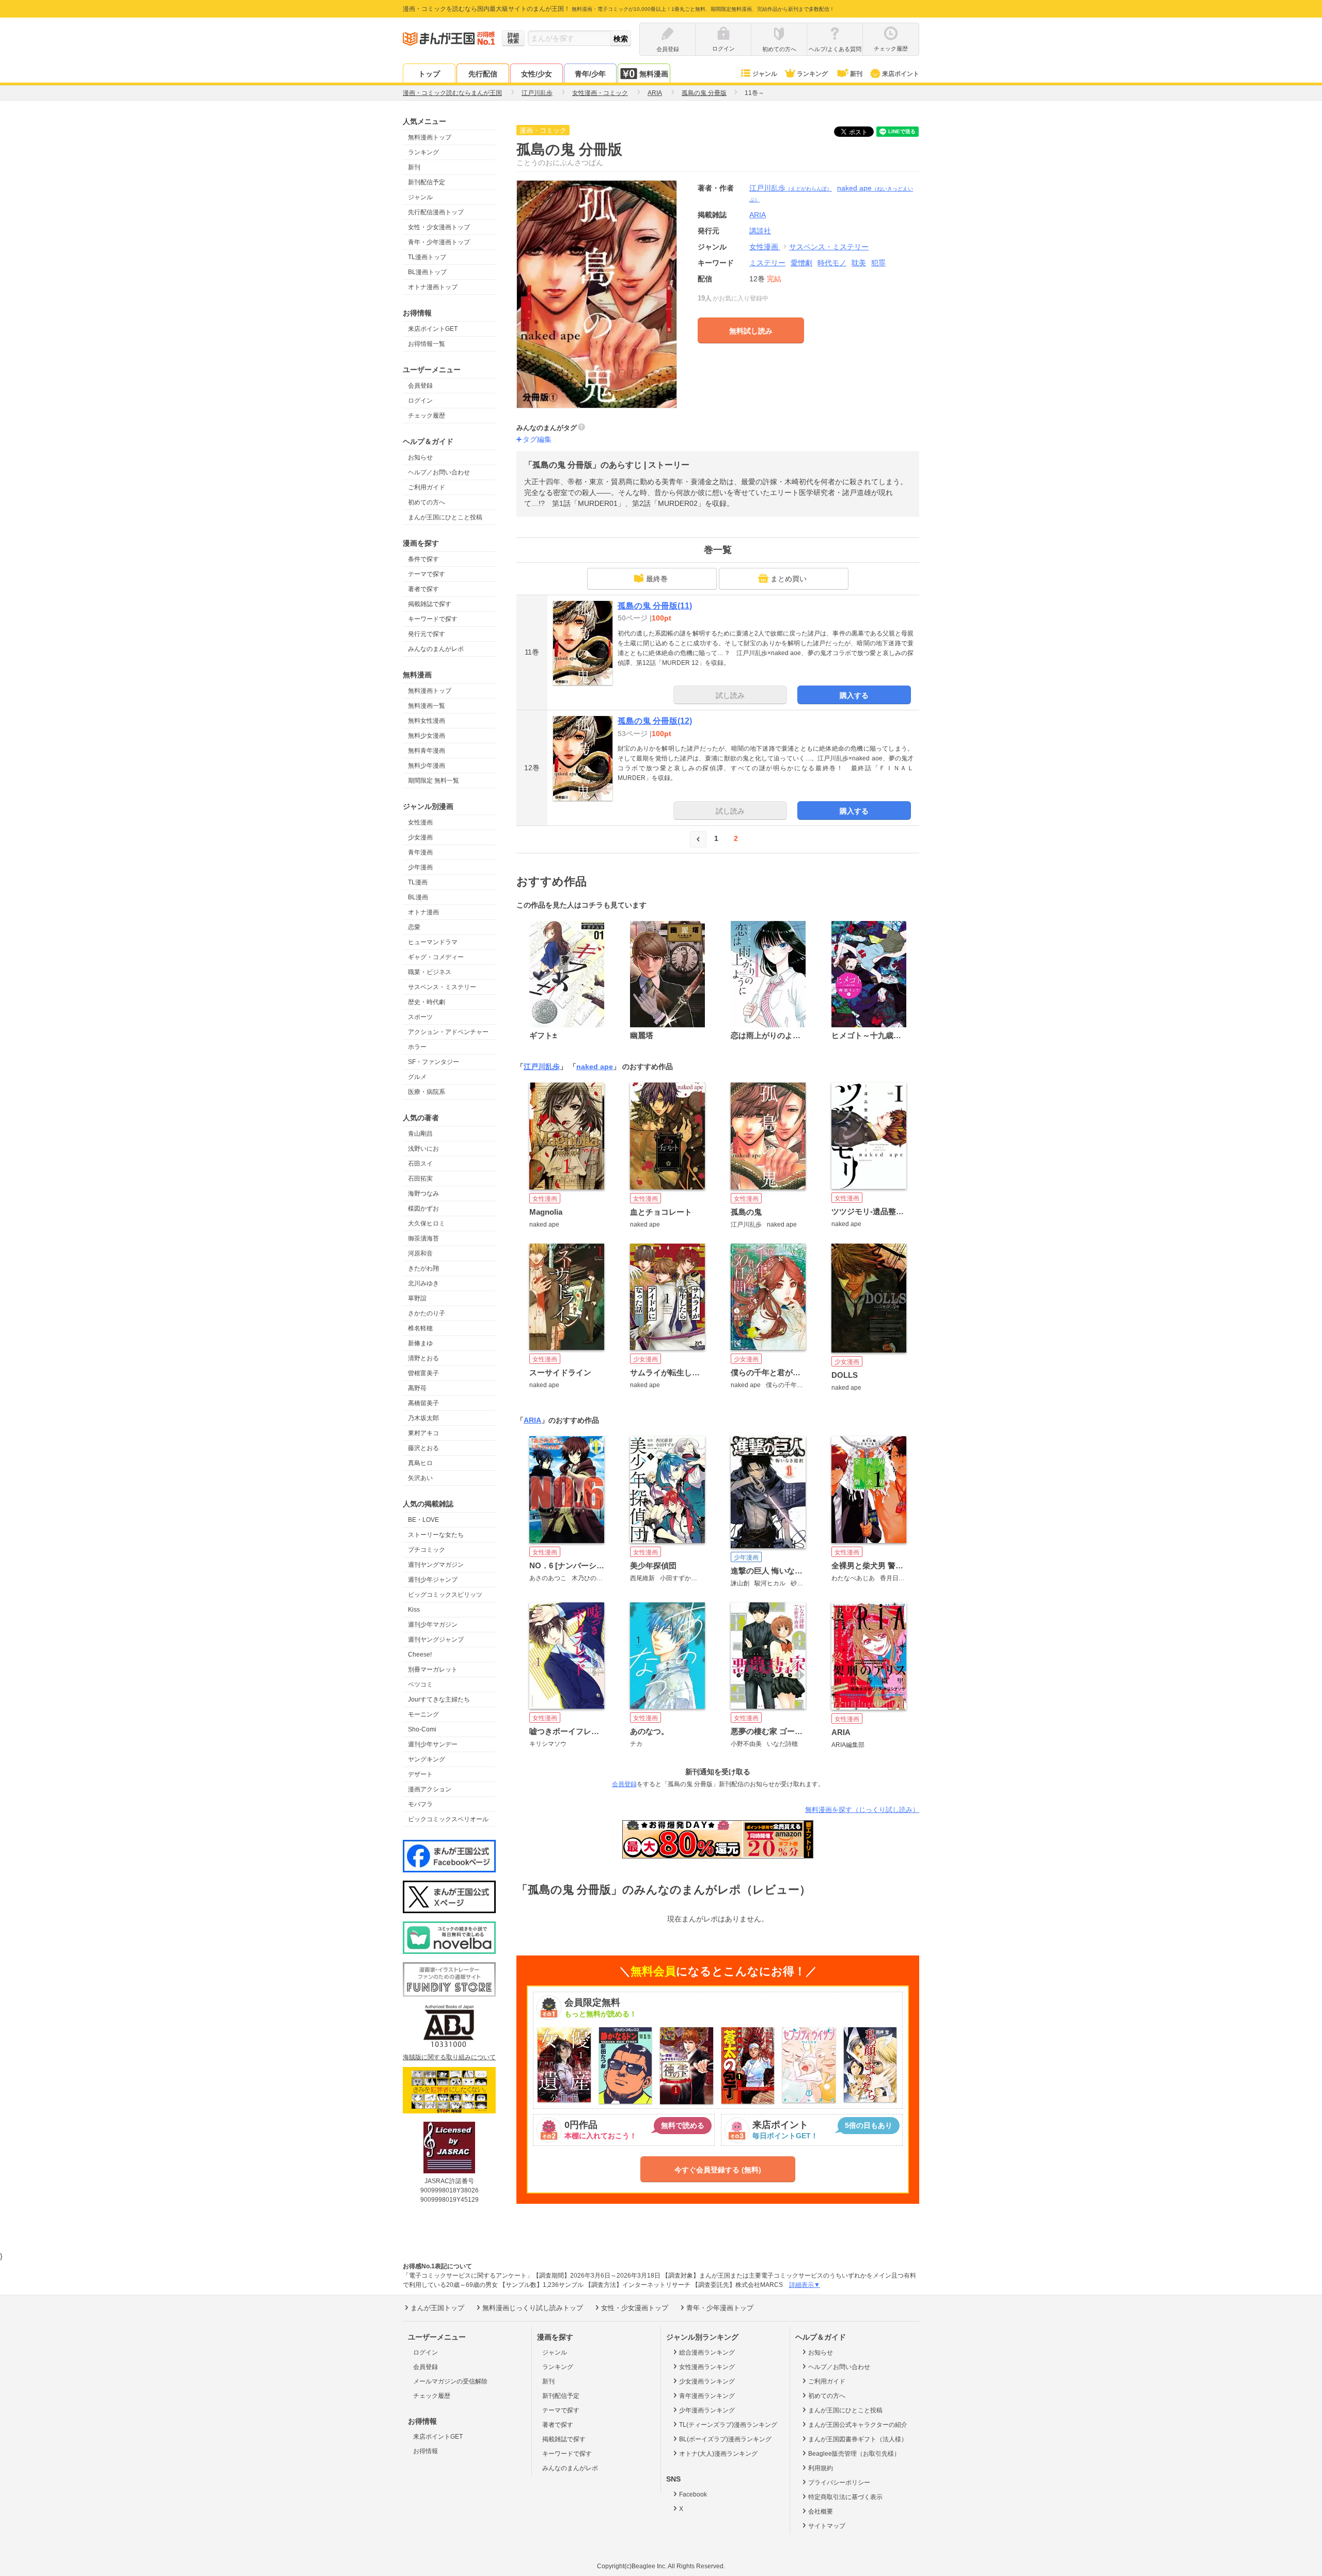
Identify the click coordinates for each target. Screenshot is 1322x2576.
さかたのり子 (427, 1313)
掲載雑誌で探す (430, 604)
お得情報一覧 (427, 344)
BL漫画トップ (427, 272)
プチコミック (427, 1550)
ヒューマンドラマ (433, 942)
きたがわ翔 (423, 1268)
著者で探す (423, 589)
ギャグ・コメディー (436, 957)
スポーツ (420, 1017)
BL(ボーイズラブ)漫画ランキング (725, 2439)
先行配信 (483, 74)
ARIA (532, 1420)
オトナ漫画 (423, 912)
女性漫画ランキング (707, 2367)
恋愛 (414, 927)
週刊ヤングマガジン (436, 1565)
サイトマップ (827, 2526)
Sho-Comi (422, 1729)
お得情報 (426, 2451)
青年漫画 (420, 852)
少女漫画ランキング (707, 2381)
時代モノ (832, 263)
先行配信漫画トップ (436, 212)
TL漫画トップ (427, 257)
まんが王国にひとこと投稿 (445, 517)
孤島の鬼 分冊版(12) (655, 721)
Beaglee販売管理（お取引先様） (854, 2454)
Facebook (693, 2494)
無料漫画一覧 (427, 706)
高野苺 (417, 1388)
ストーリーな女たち (436, 1535)
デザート (420, 1774)
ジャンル (765, 74)
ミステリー (767, 263)
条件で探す (423, 559)
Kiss (414, 1610)
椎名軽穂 (420, 1328)
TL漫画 (418, 882)
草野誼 (417, 1298)
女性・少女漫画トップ (439, 227)
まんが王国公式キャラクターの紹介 (858, 2425)
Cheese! (420, 1655)
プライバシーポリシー (839, 2483)
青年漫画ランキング (707, 2396)
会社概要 (821, 2511)
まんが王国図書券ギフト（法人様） (858, 2439)
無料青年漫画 (427, 751)
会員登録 (420, 386)
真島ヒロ (420, 1463)
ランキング (812, 74)
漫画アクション (430, 1789)
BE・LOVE (423, 1520)
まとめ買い (789, 579)
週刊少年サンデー (433, 1744)
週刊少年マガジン (433, 1625)
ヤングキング (427, 1759)
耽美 (859, 263)
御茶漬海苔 (423, 1238)
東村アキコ (423, 1433)
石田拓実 (420, 1179)
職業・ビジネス (430, 972)
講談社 (760, 231)
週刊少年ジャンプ (433, 1580)
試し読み (730, 695)
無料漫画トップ (430, 137)
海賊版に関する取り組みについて (449, 2057)
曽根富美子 (423, 1373)
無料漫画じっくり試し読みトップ (533, 2308)
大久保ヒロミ (427, 1223)
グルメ (417, 1077)
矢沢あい (420, 1478)
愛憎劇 (801, 263)
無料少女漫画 (427, 736)
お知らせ (420, 457)
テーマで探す (427, 574)
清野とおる (423, 1358)
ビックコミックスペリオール (448, 1819)
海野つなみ (423, 1194)
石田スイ (420, 1164)
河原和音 (420, 1253)
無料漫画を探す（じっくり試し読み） (862, 1810)
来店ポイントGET (433, 329)
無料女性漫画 (427, 721)
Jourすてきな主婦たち (439, 1699)
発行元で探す (427, 634)
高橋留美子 (423, 1403)
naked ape (595, 1067)
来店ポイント (901, 74)
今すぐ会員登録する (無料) (718, 2170)
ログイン (420, 401)
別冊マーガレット (433, 1669)
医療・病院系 (427, 1092)
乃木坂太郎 (423, 1418)
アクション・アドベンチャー (448, 1032)
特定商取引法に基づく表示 (845, 2497)
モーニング (423, 1714)
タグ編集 (537, 439)
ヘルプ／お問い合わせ (439, 472)
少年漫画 (420, 867)
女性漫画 (420, 822)
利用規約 (821, 2468)
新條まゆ (420, 1343)
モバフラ (420, 1804)
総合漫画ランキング (707, 2352)
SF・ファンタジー (434, 1062)
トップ (429, 74)
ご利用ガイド (427, 487)
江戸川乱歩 (791, 188)
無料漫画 (654, 74)
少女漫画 (420, 837)
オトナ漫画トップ (433, 287)
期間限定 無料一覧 (434, 781)
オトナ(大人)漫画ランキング (718, 2454)
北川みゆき (423, 1283)
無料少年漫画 (427, 766)
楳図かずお (423, 1209)
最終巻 (657, 579)
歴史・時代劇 (427, 1002)
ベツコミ (420, 1684)
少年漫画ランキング (707, 2410)
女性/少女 (537, 74)
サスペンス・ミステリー (442, 987)
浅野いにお (423, 1149)
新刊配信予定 (427, 182)
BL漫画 (418, 897)
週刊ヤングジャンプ (436, 1640)
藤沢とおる (423, 1448)
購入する (854, 695)
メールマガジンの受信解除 (450, 2381)
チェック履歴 (427, 416)
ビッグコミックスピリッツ (445, 1595)
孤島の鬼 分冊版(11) (655, 606)
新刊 (856, 74)
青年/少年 (590, 74)
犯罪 (878, 263)
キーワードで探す (433, 619)
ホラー (417, 1047)
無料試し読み (751, 331)
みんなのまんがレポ (436, 649)
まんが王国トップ (437, 2308)
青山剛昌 (420, 1134)
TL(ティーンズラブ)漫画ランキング (728, 2425)
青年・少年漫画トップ (439, 242)
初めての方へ (427, 502)
